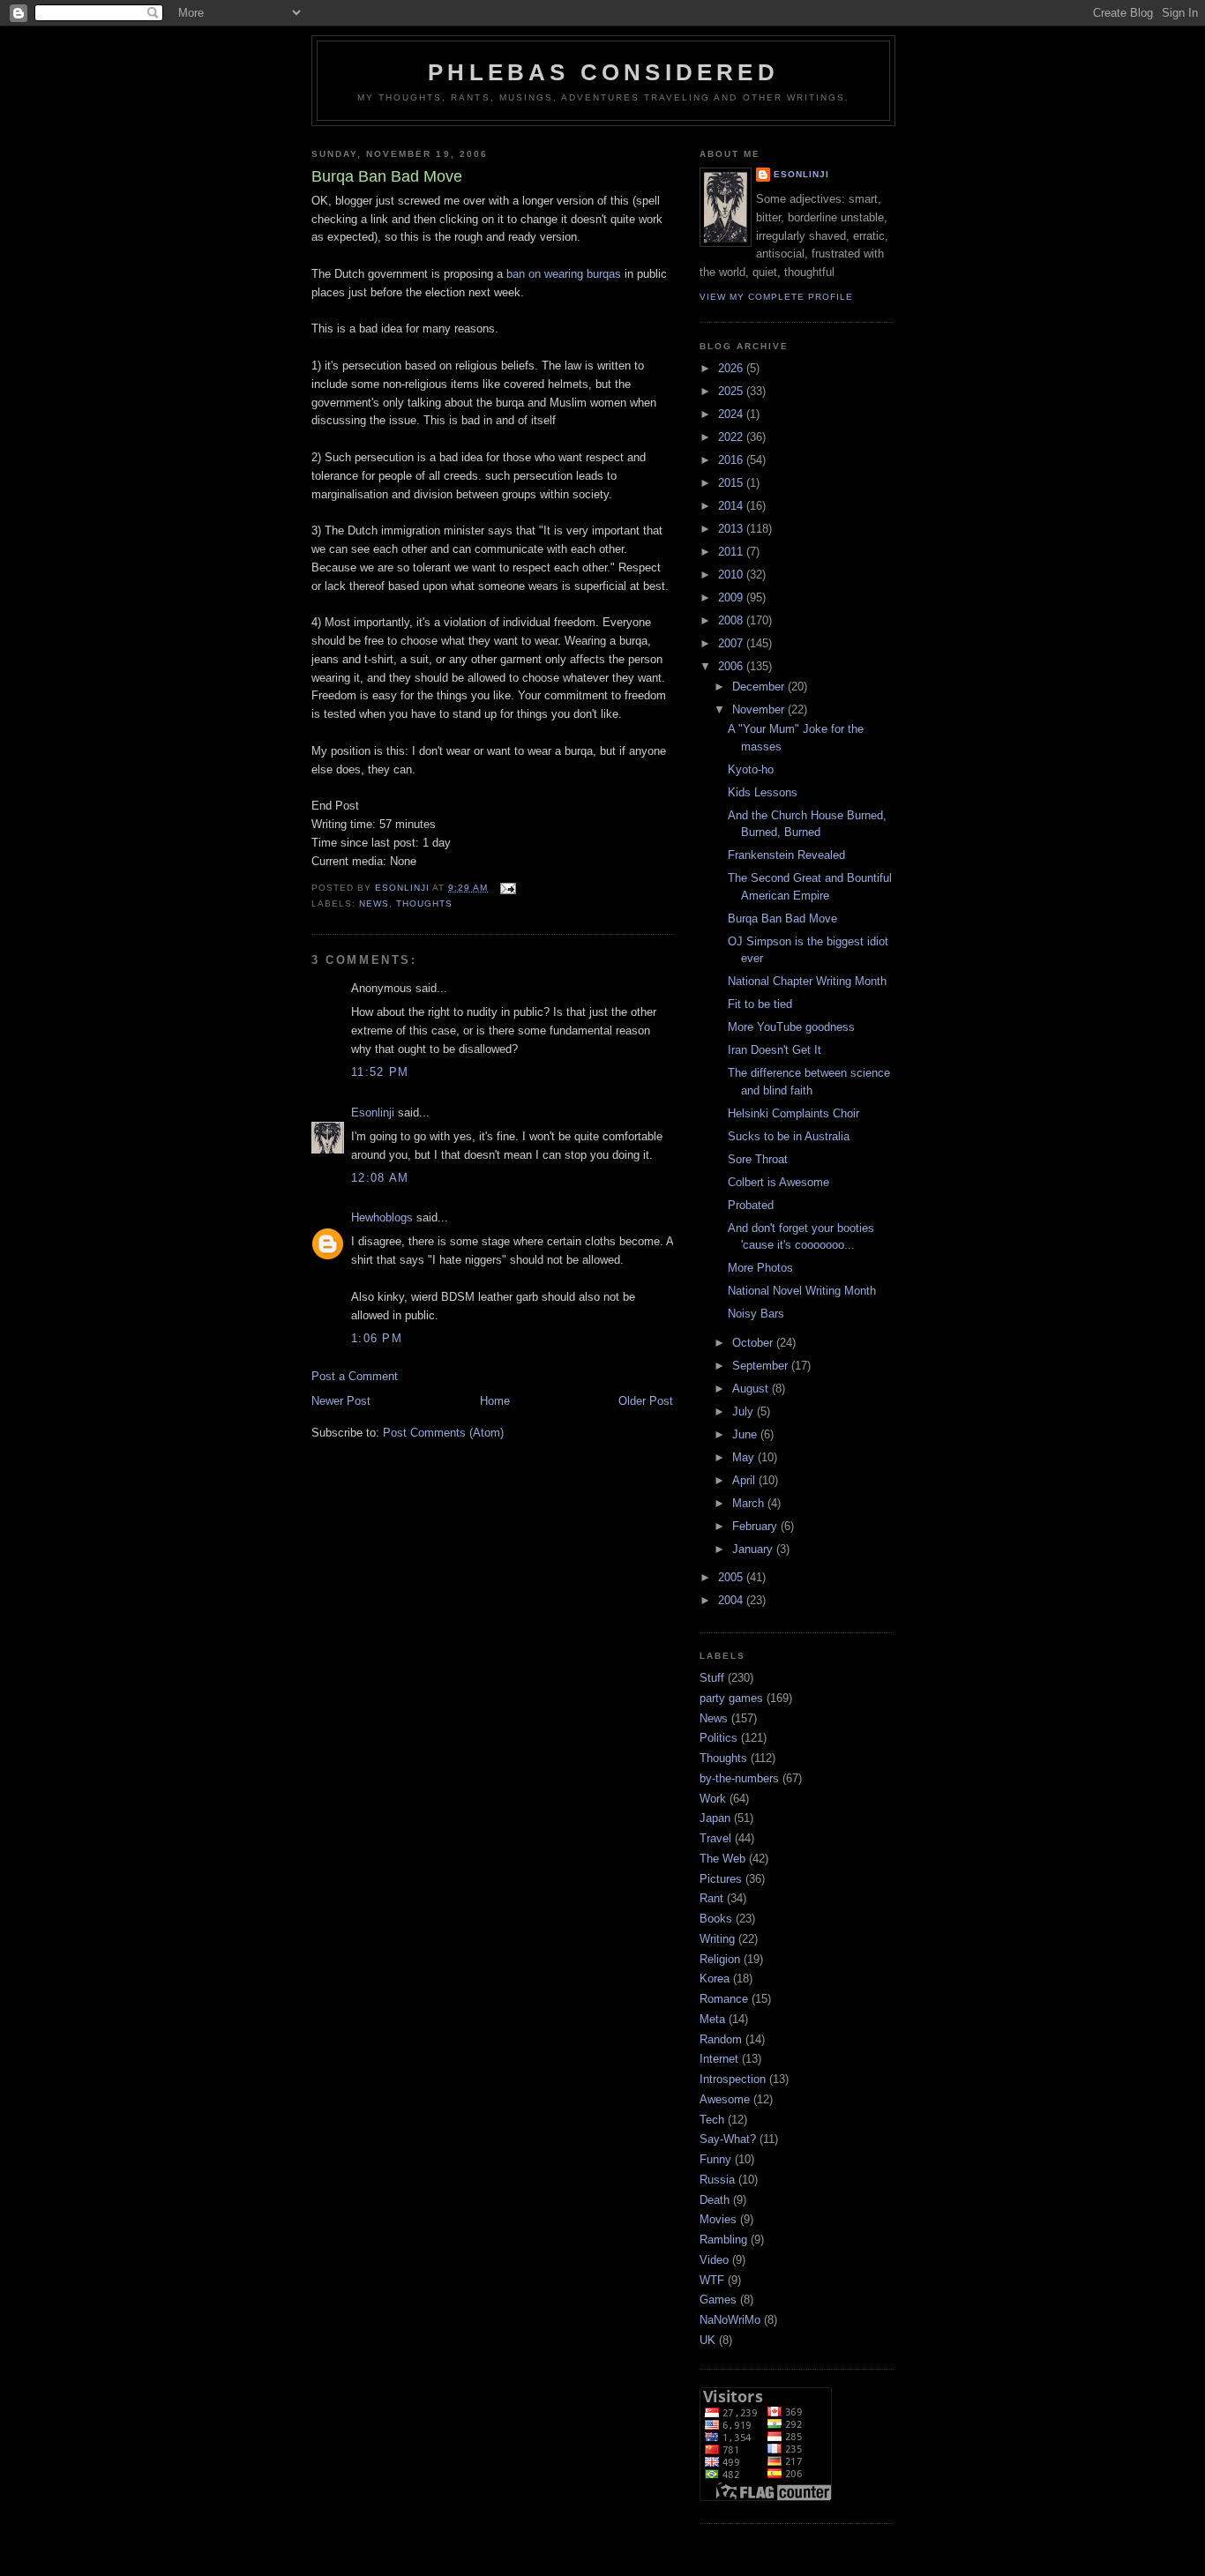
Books (716, 1919)
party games (731, 1698)
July (745, 1411)
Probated (751, 1205)
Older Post (646, 1401)
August (752, 1389)
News (374, 903)
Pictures (721, 1879)
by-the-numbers (739, 1778)
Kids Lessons (763, 792)
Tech (712, 2120)
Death (715, 2200)
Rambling (723, 2240)
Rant (711, 1898)
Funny (715, 2159)
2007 (732, 643)
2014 (732, 506)
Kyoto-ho (751, 769)
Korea (715, 1979)
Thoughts (424, 903)
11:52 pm (380, 1072)
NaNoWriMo (730, 2320)
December (760, 687)
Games (718, 2300)
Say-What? (728, 2139)
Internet (719, 2059)
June (746, 1434)
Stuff (712, 1678)
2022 (732, 437)
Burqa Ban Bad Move (782, 918)
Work (713, 1799)
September (762, 1366)
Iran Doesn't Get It (775, 1050)
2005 (732, 1577)
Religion (720, 1959)
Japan (715, 1818)
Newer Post (341, 1401)
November (760, 709)
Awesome (725, 2099)
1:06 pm (377, 1338)
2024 (732, 414)
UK (707, 2340)
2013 (732, 529)
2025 (732, 391)
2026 (732, 368)
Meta (712, 2019)
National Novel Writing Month (802, 1291)
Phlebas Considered (603, 72)
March (750, 1503)
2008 (732, 620)
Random (721, 2039)
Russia (717, 2180)
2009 (732, 597)
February (756, 1526)
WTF (712, 2280)
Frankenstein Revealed (786, 855)
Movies (718, 2219)
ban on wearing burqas (564, 274)
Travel (715, 1838)
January (754, 1549)
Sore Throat (758, 1159)
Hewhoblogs (382, 1217)
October (754, 1343)
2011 (732, 552)
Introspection (733, 2079)
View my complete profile (776, 297)
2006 (732, 666)
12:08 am (380, 1178)
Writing (717, 1939)
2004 (732, 1600)
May (745, 1457)
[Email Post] (507, 888)
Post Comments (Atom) (443, 1433)
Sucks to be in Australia (789, 1136)
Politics (719, 1738)
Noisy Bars (756, 1314)
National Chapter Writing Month (807, 981)
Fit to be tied (760, 1004)
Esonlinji (373, 1113)
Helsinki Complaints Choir (793, 1113)
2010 (732, 575)
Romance (724, 1999)
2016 (732, 460)
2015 (732, 483)
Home (495, 1401)
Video (714, 2260)
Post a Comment (355, 1376)
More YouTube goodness (791, 1027)
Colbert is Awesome (778, 1182)
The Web (722, 1859)
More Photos (760, 1268)
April (745, 1480)
